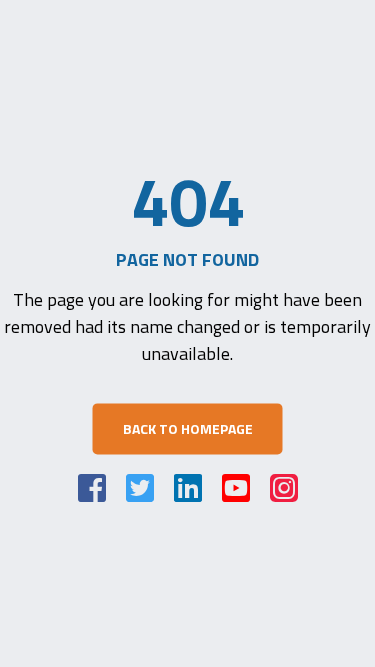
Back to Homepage (188, 428)
